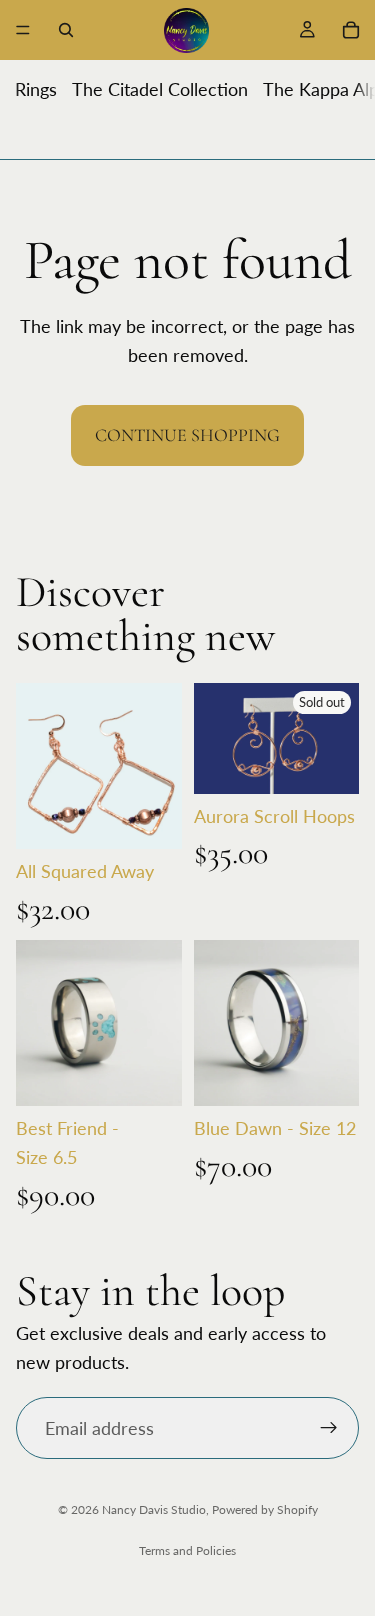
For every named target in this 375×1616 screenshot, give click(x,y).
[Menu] (23, 30)
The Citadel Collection (160, 89)
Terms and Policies (187, 1550)
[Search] (66, 30)
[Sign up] (329, 1428)
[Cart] (351, 30)
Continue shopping (187, 435)
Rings (36, 89)
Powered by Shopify (265, 1509)
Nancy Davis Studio (154, 1509)
